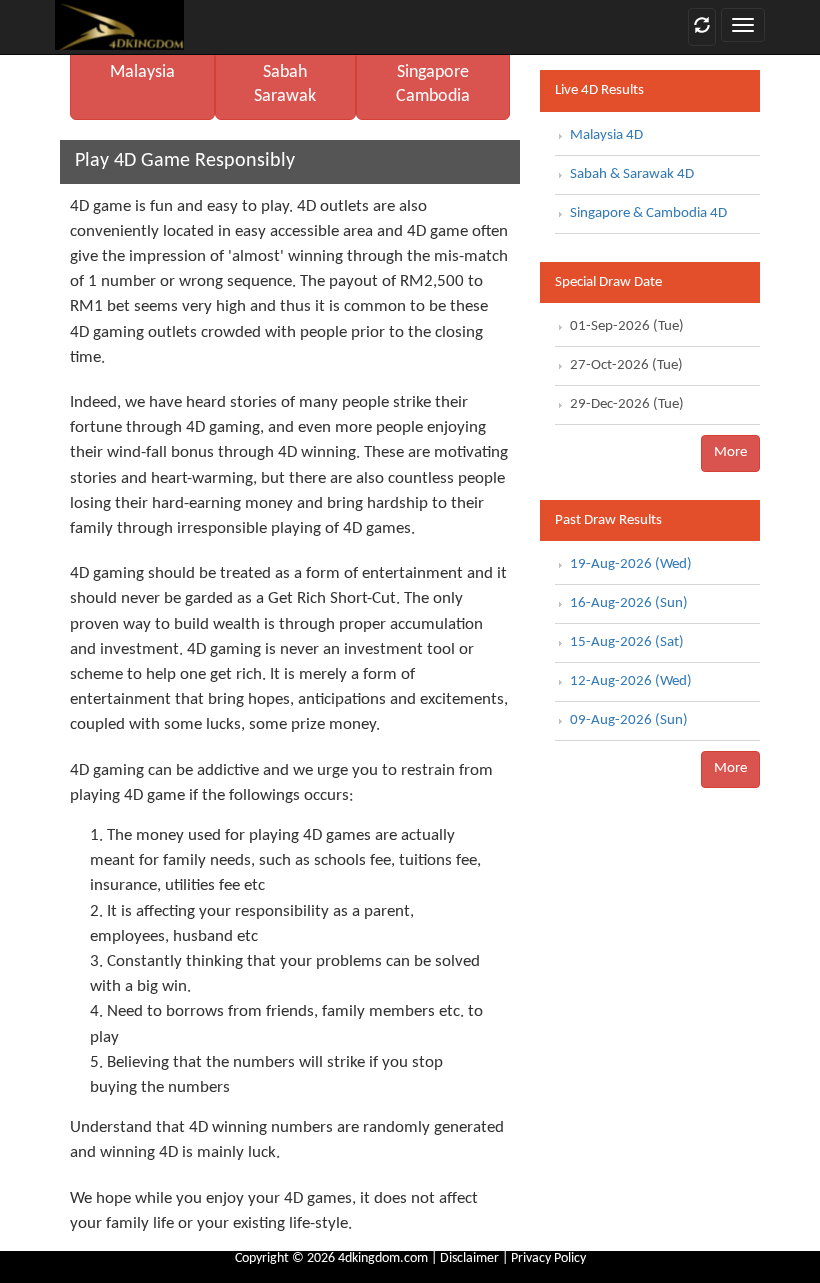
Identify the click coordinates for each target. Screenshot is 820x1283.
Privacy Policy (548, 1258)
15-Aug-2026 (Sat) (627, 642)
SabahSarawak (285, 84)
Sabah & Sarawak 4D (632, 174)
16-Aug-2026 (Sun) (629, 603)
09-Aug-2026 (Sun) (629, 720)
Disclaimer (469, 1258)
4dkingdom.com (383, 1258)
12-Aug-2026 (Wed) (631, 681)
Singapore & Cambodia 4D (648, 213)
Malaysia (142, 72)
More (730, 452)
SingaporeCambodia (433, 84)
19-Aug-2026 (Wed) (631, 564)
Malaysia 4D (606, 135)
